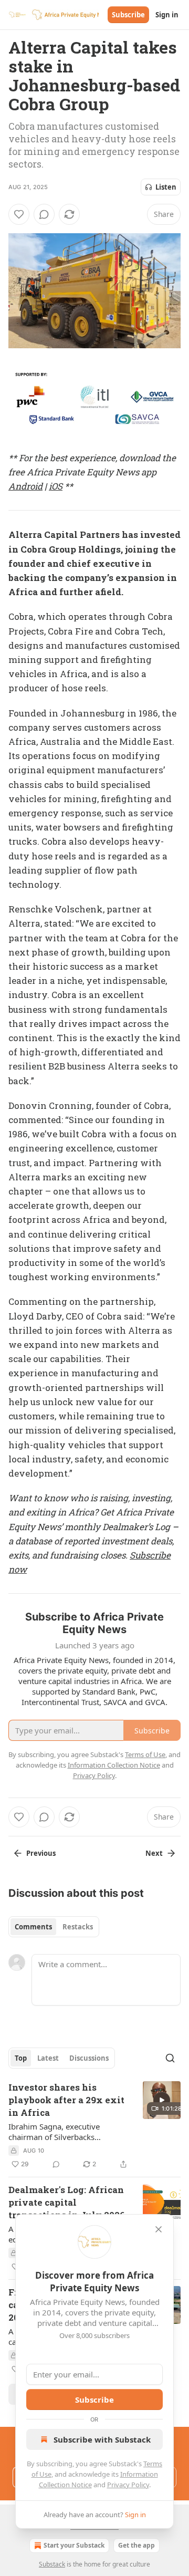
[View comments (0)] (44, 214)
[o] (162, 2100)
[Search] (170, 2058)
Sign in (167, 15)
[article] (94, 2126)
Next (154, 1853)
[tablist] (54, 1927)
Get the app (136, 2545)
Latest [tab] (48, 2058)
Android (25, 486)
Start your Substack (74, 2545)
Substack (52, 2564)
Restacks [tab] (78, 1927)
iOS (56, 486)
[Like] (19, 214)
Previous (41, 1853)
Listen (166, 187)
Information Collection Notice (114, 1765)
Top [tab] (21, 2058)
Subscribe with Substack (102, 2439)
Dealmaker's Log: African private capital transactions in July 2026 (67, 2202)
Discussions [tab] (89, 2058)
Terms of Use (145, 1754)
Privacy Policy (128, 2485)
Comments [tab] (33, 1927)
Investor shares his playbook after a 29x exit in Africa (66, 2100)
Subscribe (128, 15)
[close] (159, 2229)
